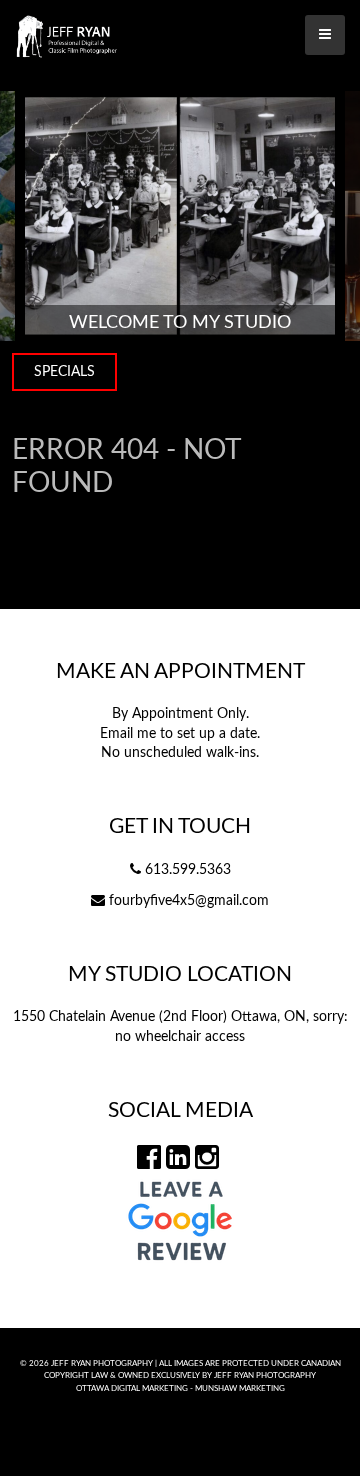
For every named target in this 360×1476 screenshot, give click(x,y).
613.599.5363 (188, 870)
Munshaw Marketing (240, 1388)
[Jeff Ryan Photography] (180, 35)
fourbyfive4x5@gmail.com (189, 901)
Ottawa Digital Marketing (132, 1388)
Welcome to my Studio (180, 322)
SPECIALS (64, 372)
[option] (180, 216)
